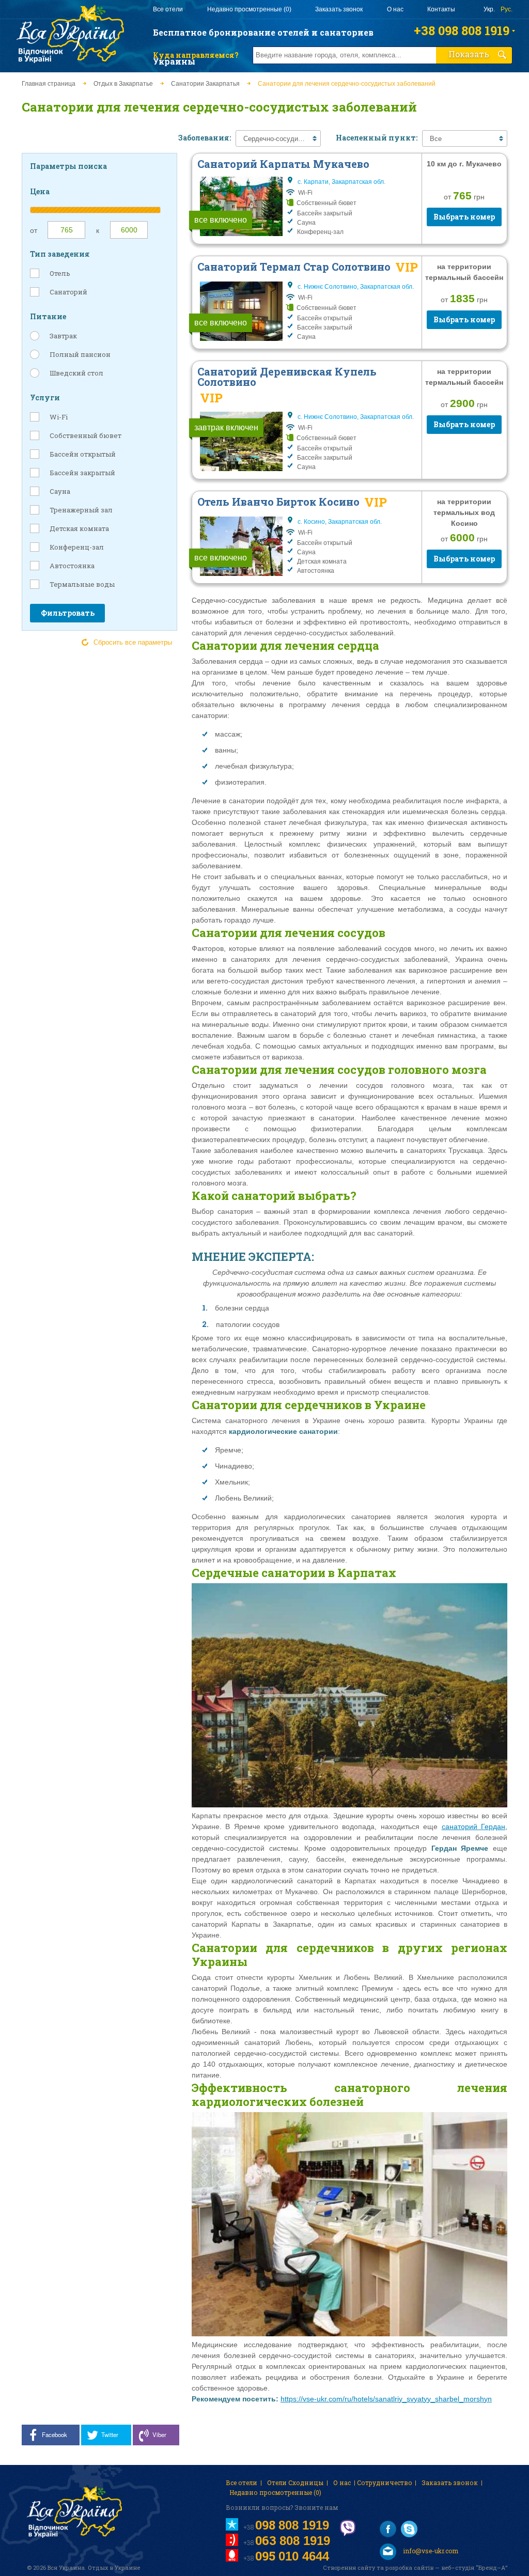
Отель (60, 273)
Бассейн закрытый (82, 473)
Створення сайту (349, 2567)
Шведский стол (76, 373)
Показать (469, 54)
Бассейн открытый (83, 454)
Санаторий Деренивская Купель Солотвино (287, 377)
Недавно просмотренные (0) (249, 9)
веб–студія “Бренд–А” (474, 2567)
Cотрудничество (385, 2483)
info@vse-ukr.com (430, 2551)
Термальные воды (82, 584)
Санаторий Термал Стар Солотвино (294, 267)
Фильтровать (68, 613)
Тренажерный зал (81, 510)
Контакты (441, 9)
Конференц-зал (77, 547)
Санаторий (68, 292)
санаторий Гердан (473, 1826)
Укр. (489, 9)
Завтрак (63, 336)
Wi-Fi (59, 417)
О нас (395, 9)
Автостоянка (72, 566)
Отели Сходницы (295, 2483)
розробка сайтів (409, 2567)
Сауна (60, 491)
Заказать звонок (339, 9)
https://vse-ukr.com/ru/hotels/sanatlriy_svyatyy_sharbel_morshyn (386, 2399)
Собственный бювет (85, 435)
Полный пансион (80, 354)
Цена (40, 191)
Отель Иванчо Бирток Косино (278, 502)
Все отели (168, 9)
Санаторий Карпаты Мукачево (283, 164)
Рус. (507, 9)
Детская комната (79, 528)
